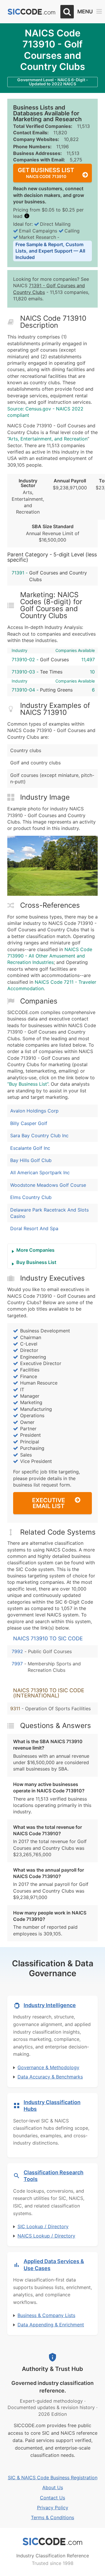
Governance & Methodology (48, 2067)
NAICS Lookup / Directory (46, 2236)
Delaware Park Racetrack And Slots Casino (49, 1213)
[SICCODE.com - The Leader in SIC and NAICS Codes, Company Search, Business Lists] (32, 12)
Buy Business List (36, 1262)
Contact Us (52, 2498)
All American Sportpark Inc (40, 1172)
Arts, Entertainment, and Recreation (48, 439)
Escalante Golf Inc (30, 1148)
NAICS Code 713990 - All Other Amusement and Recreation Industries (50, 956)
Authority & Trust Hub (52, 2369)
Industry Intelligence (50, 2005)
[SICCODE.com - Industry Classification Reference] (52, 2542)
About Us (53, 2487)
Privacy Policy (53, 2508)
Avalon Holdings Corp (34, 1111)
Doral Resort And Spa (34, 1228)
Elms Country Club (31, 1197)
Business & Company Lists (46, 2315)
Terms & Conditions (52, 2517)
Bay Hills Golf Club (31, 1160)
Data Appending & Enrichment (51, 2325)
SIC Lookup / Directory (43, 2226)
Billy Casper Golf (29, 1123)
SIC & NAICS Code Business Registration (53, 2478)
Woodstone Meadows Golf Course (48, 1185)
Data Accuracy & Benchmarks (50, 2077)
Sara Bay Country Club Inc (39, 1136)
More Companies (35, 1250)
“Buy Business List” (28, 1084)
